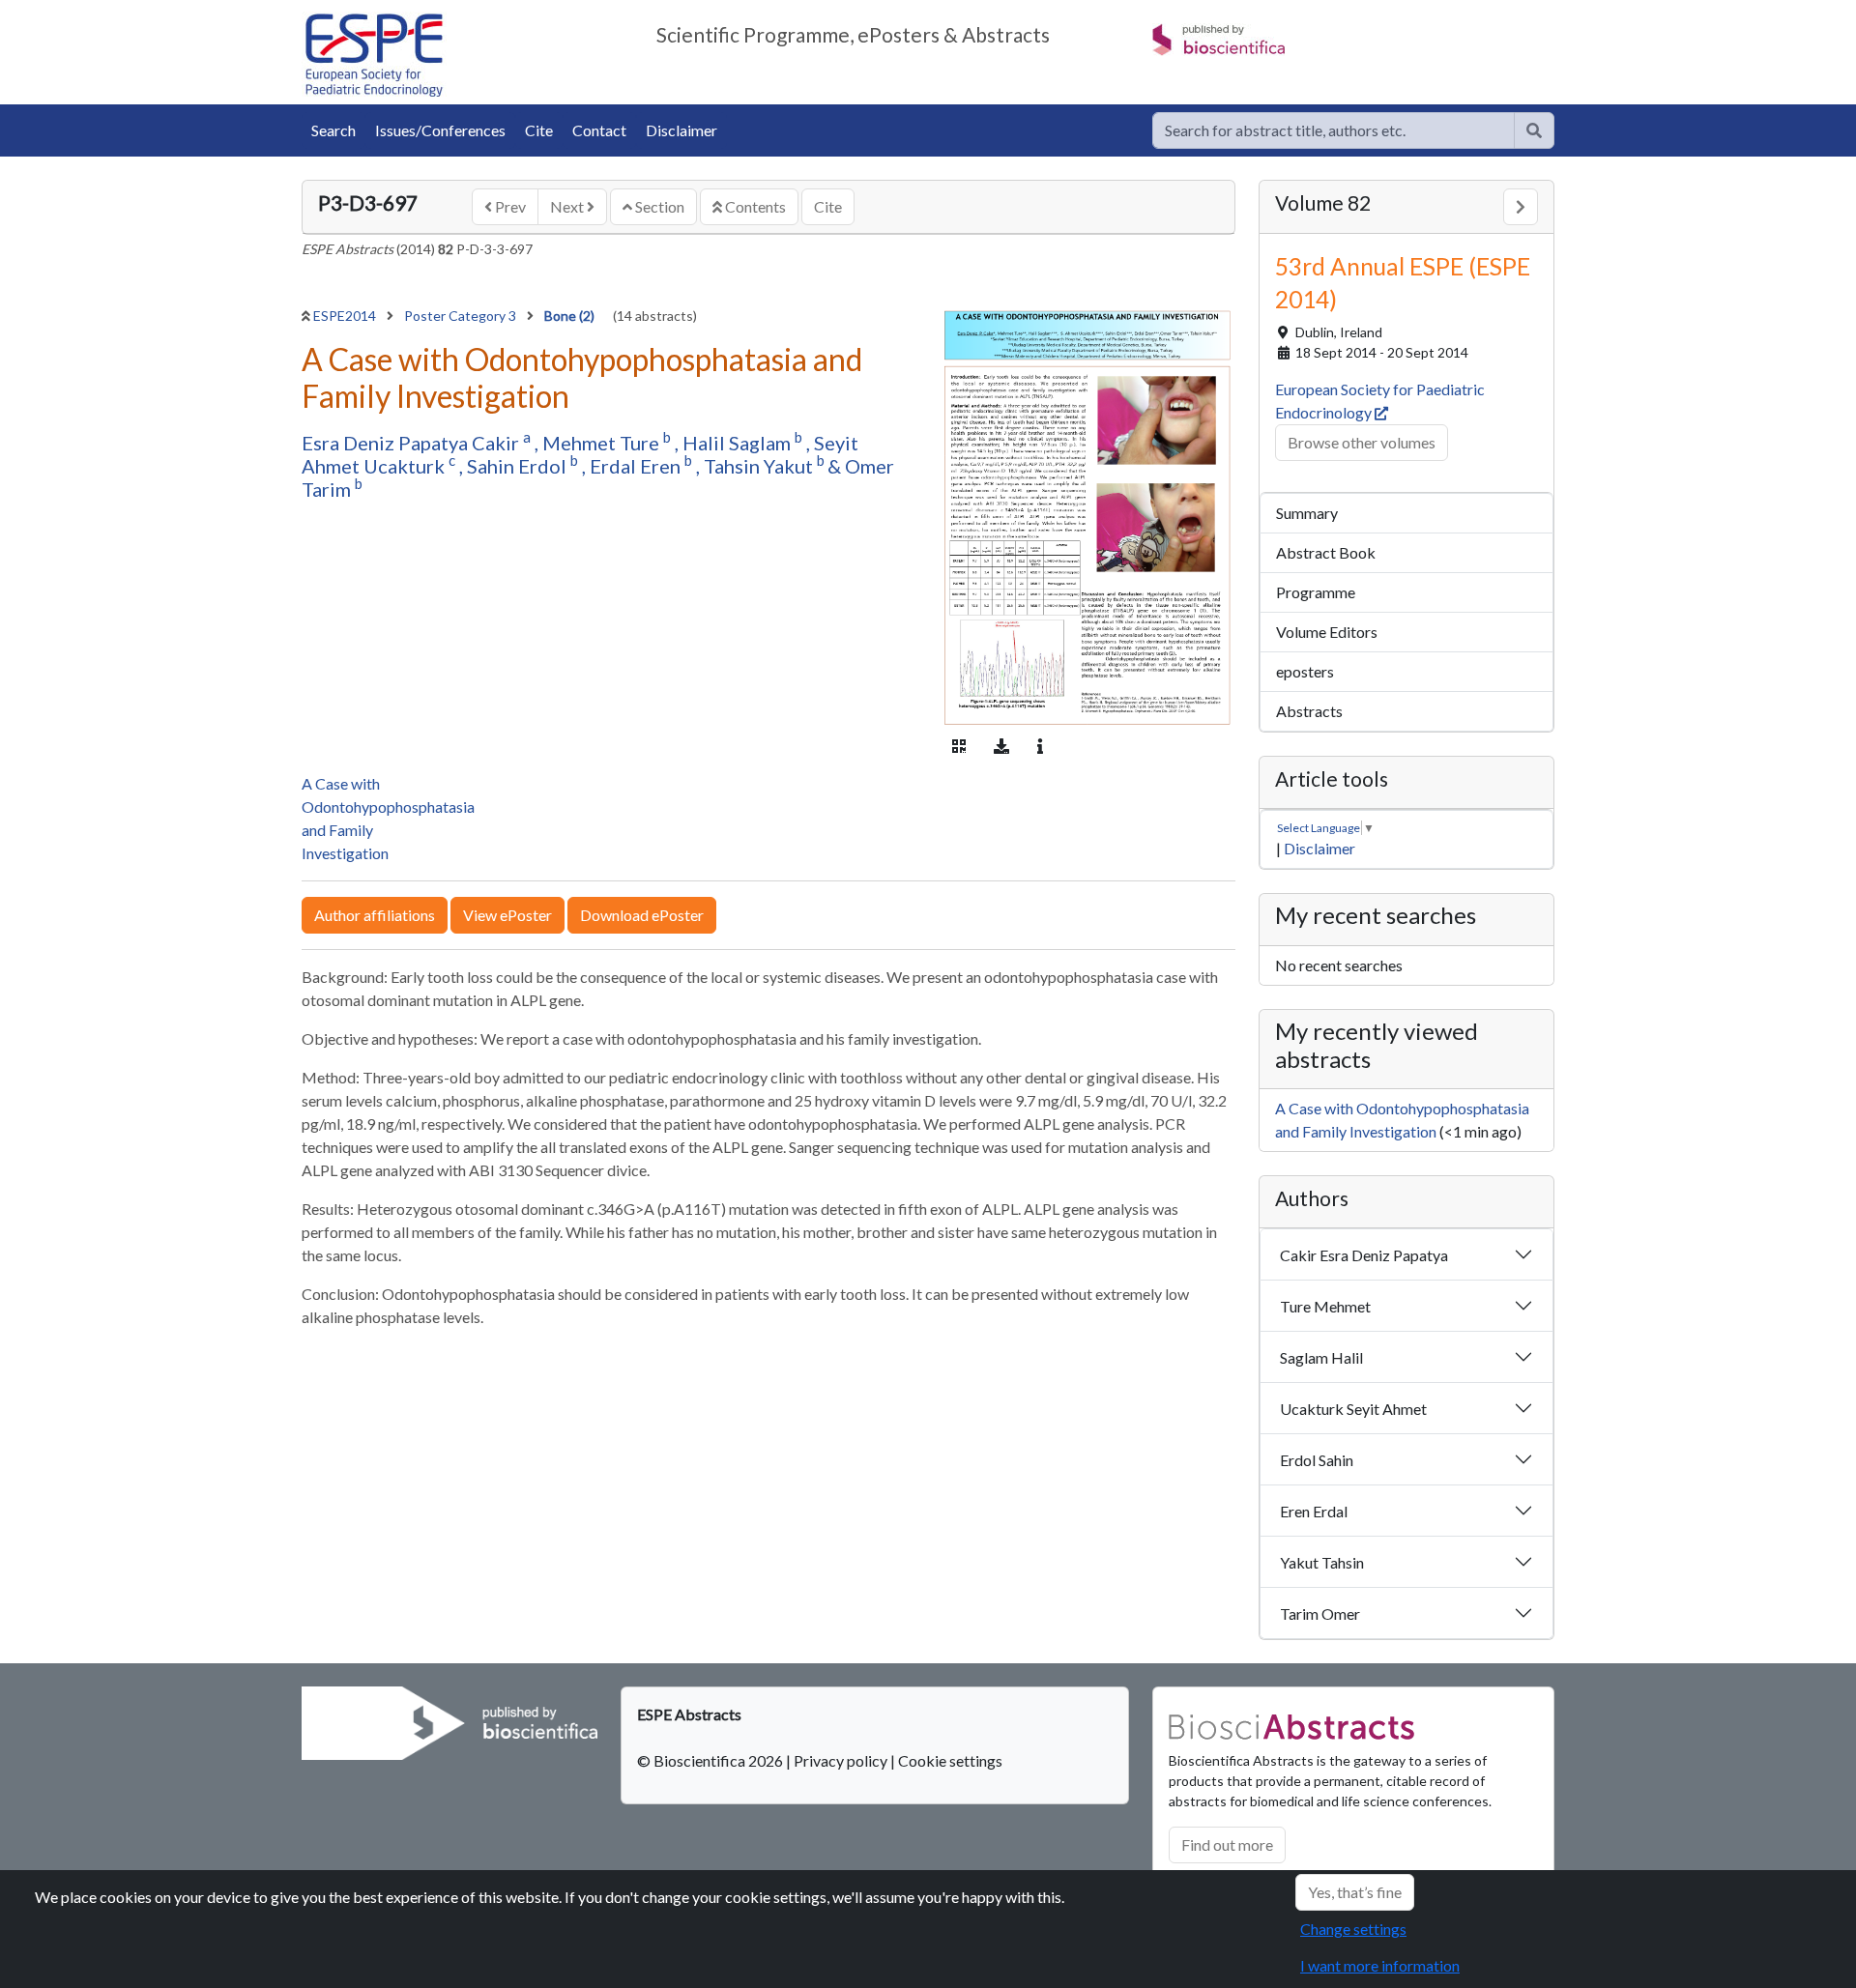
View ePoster (507, 915)
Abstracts (1309, 711)
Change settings (1353, 1929)
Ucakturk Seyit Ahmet (1353, 1409)
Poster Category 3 (462, 316)
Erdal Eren (637, 466)
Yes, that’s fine (1355, 1892)
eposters (1305, 671)
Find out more (1227, 1844)
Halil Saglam (739, 443)
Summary (1307, 513)
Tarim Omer (1320, 1613)
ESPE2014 (346, 316)
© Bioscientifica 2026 (711, 1760)
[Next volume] (1521, 207)
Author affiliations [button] (375, 915)
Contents (754, 206)
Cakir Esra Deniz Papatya (1364, 1255)
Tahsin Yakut (760, 466)
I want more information (1380, 1965)
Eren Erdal (1314, 1511)
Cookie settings (950, 1760)
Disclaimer (681, 130)
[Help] (1534, 130)
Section (658, 206)
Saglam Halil (1321, 1357)
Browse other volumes (1362, 442)
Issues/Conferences (440, 130)
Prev (509, 206)
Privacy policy (841, 1760)
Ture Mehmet (1325, 1306)
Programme (1316, 592)
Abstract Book (1326, 552)
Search (333, 130)
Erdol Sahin (1317, 1460)
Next (568, 206)
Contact (599, 130)
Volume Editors (1327, 632)
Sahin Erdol (519, 466)
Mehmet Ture (603, 443)
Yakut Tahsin (1322, 1562)
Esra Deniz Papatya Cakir (412, 443)
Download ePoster (642, 915)
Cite (539, 130)
